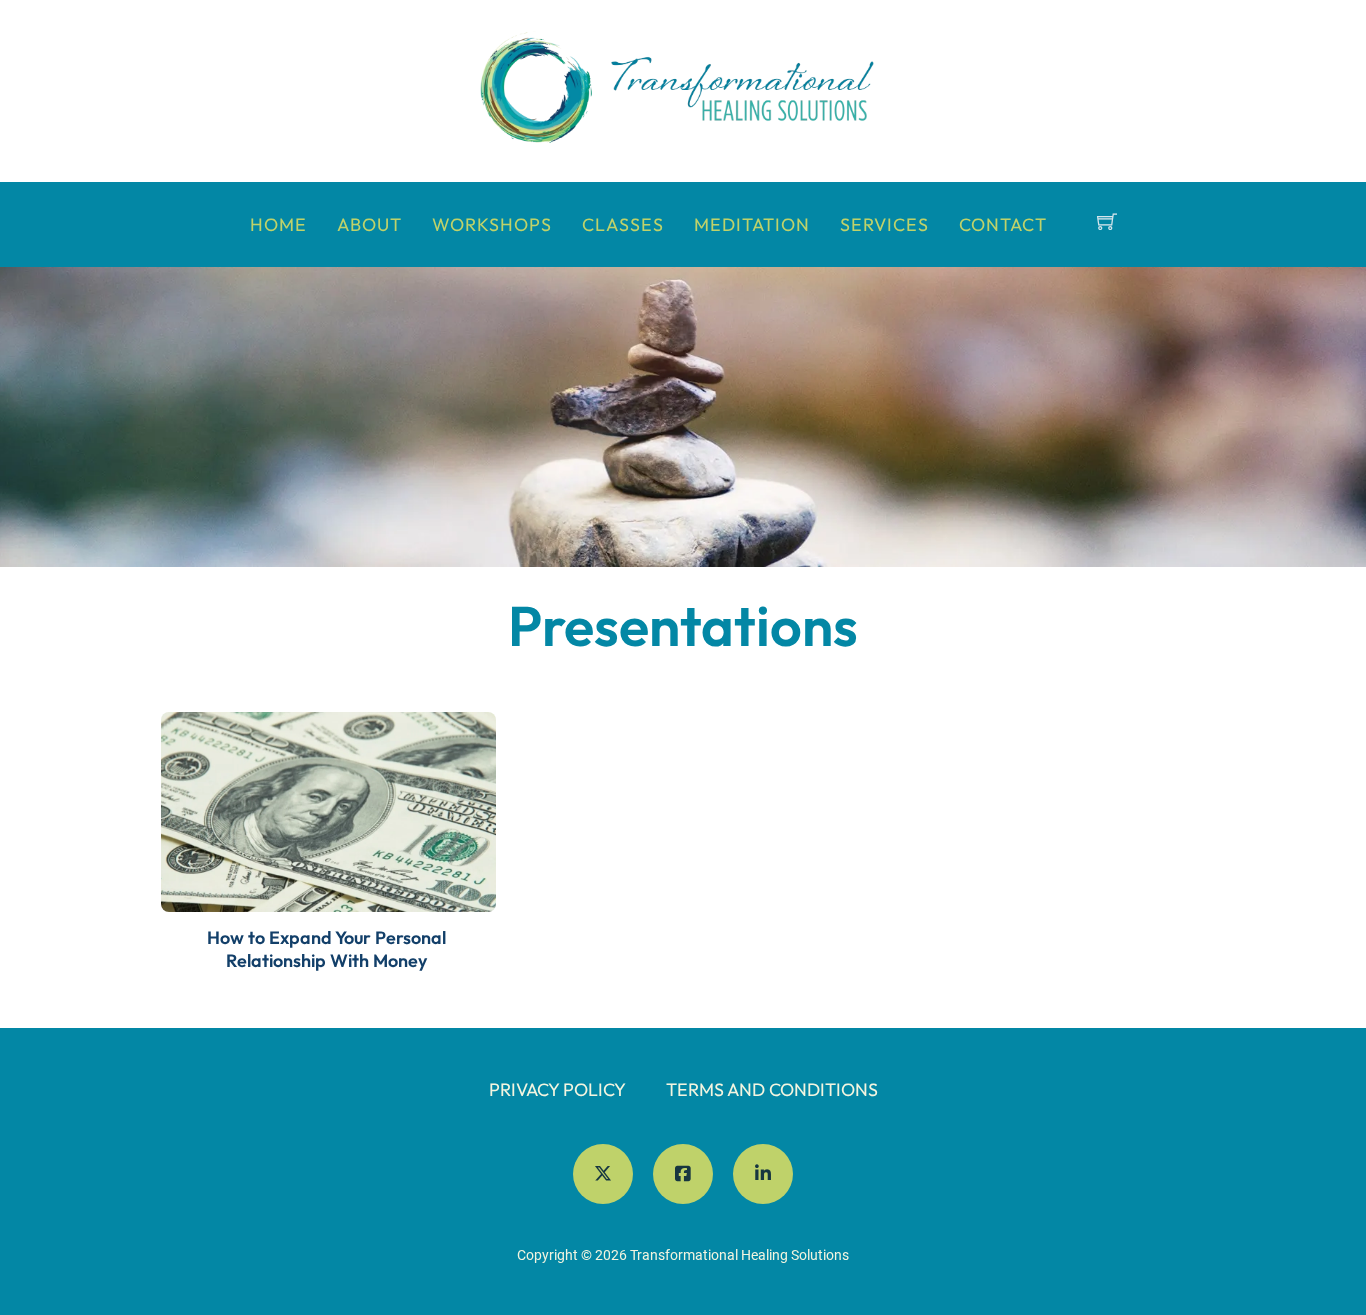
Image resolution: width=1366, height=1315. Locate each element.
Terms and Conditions (772, 1089)
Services (884, 224)
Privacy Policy (557, 1089)
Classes (623, 224)
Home (278, 224)
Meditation (752, 224)
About (369, 224)
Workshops (492, 224)
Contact (1003, 224)
